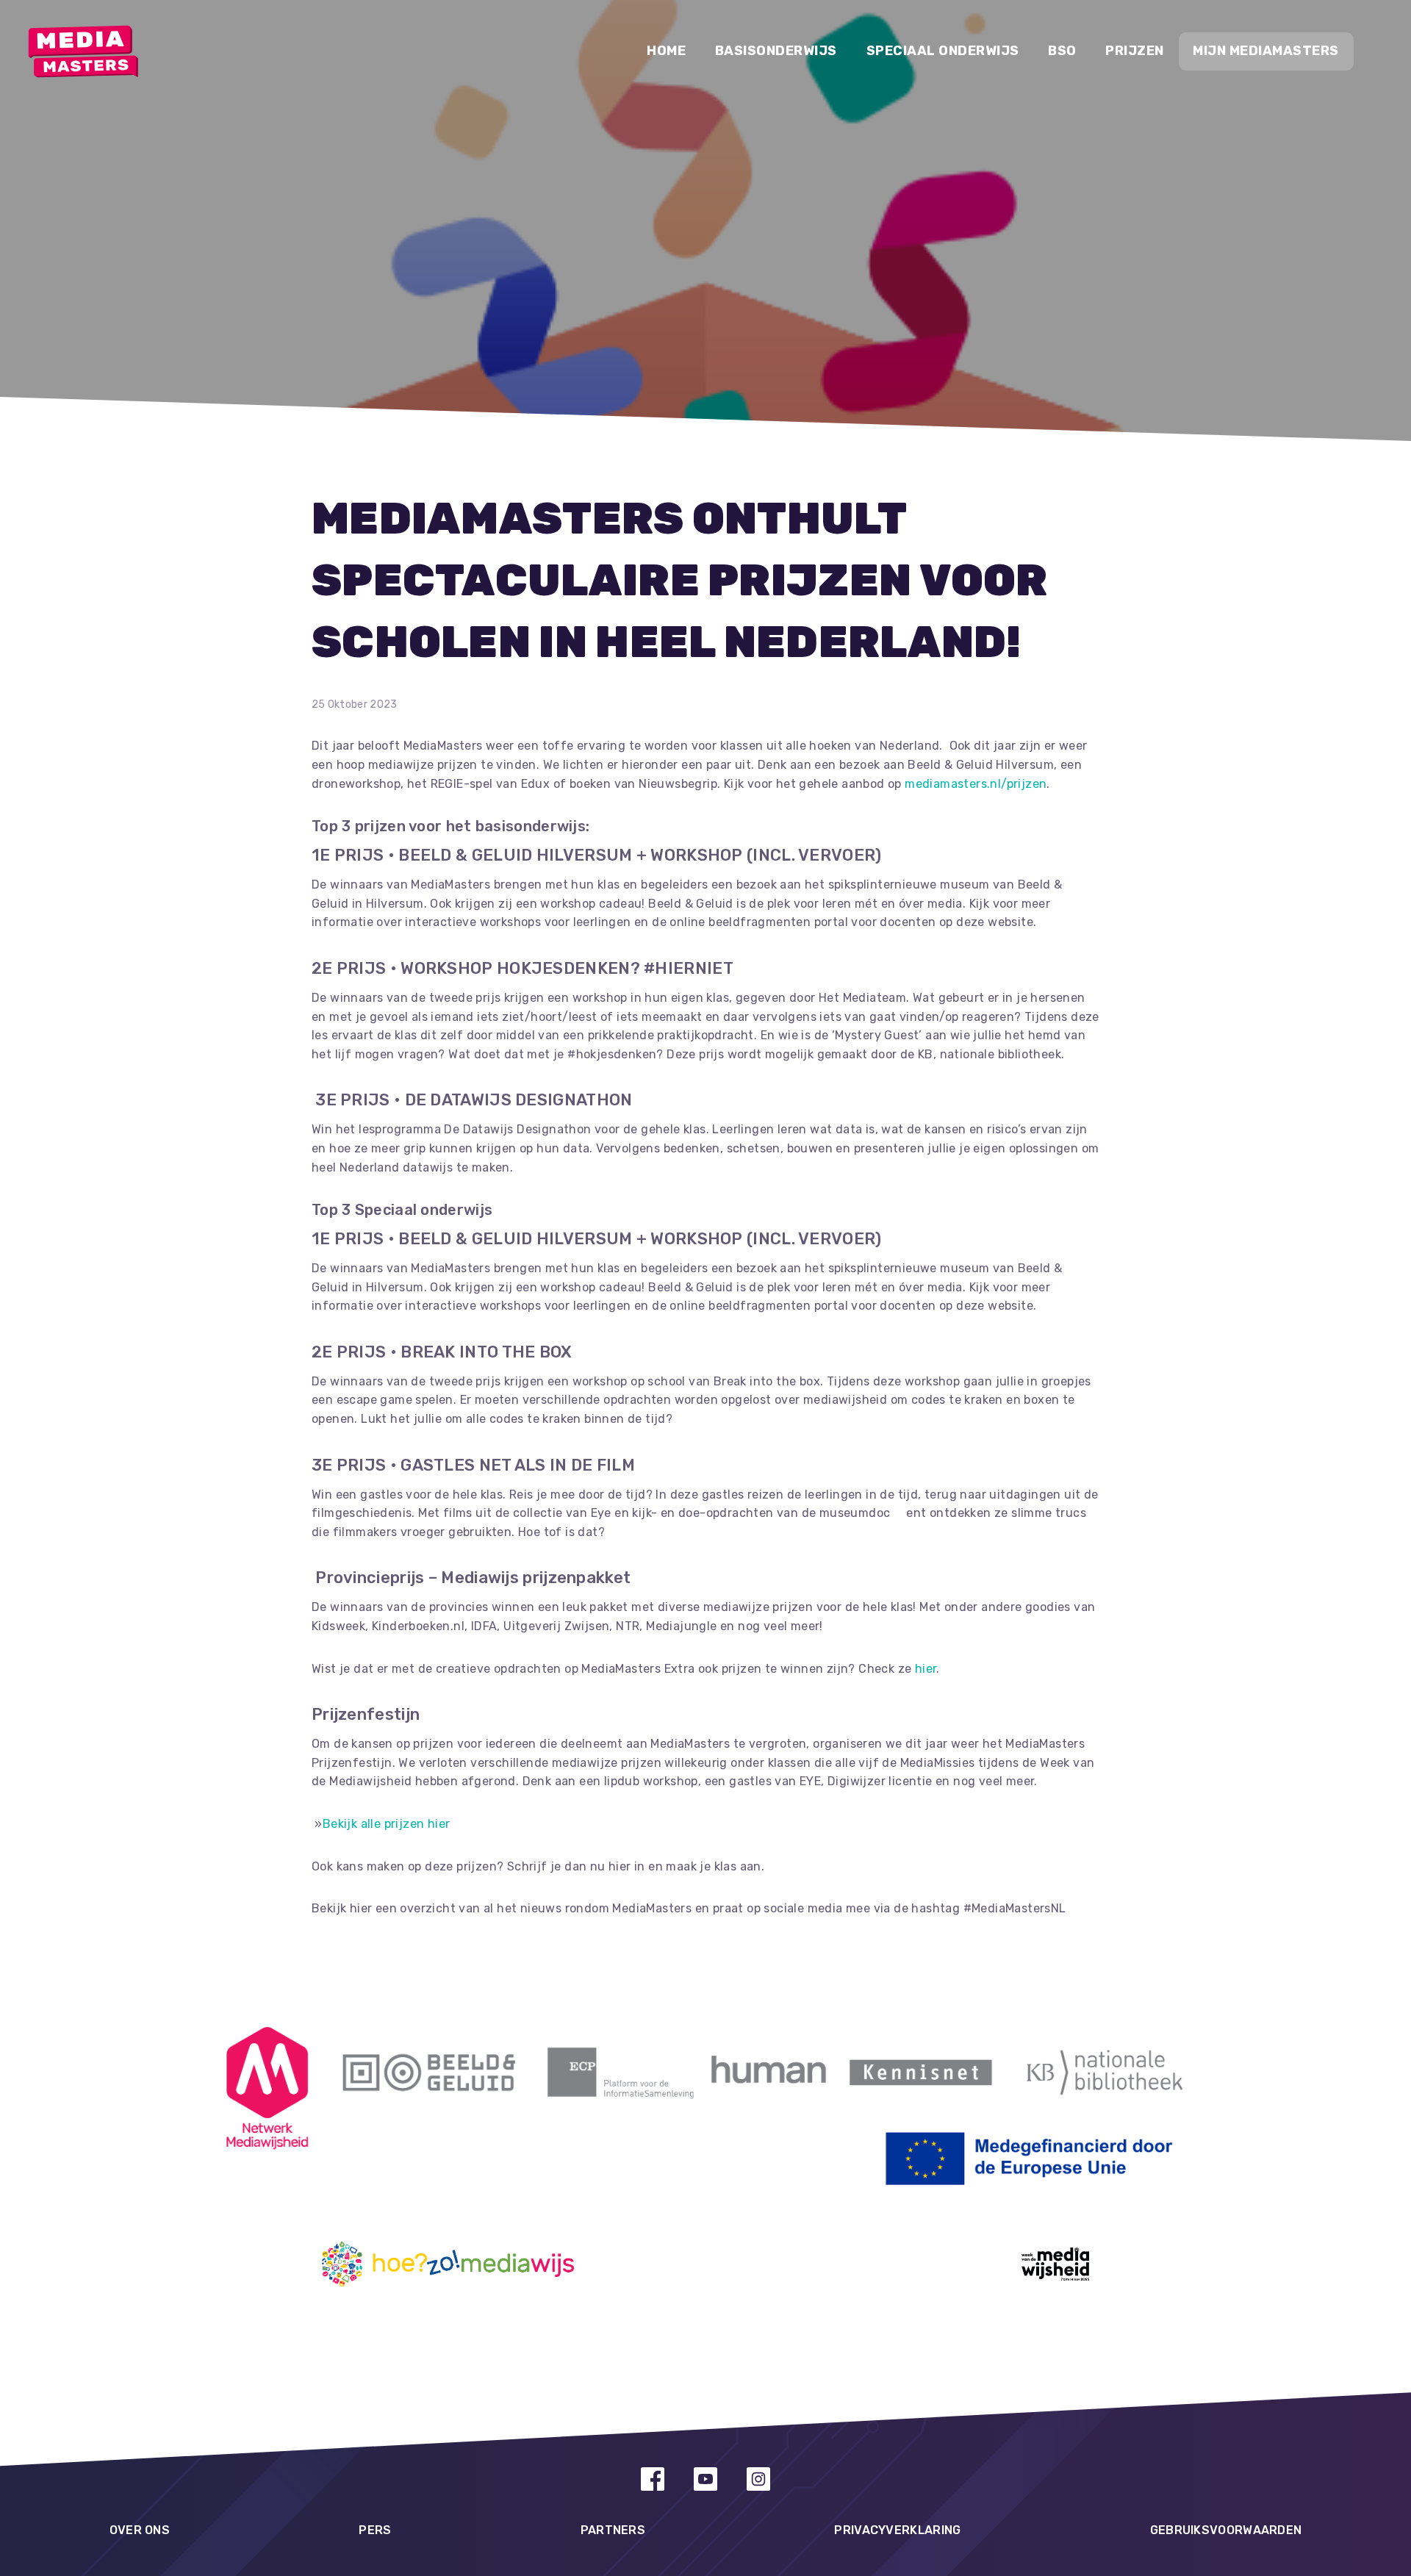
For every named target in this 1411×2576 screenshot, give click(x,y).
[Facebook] (653, 2479)
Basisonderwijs (776, 51)
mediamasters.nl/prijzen (976, 784)
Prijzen (1135, 51)
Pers (375, 2530)
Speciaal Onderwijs (943, 51)
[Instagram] (758, 2479)
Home (666, 51)
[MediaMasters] (83, 51)
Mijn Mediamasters (1266, 51)
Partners (613, 2530)
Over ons (140, 2530)
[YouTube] (705, 2479)
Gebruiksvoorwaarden (1226, 2530)
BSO (1062, 51)
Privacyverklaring (897, 2530)
